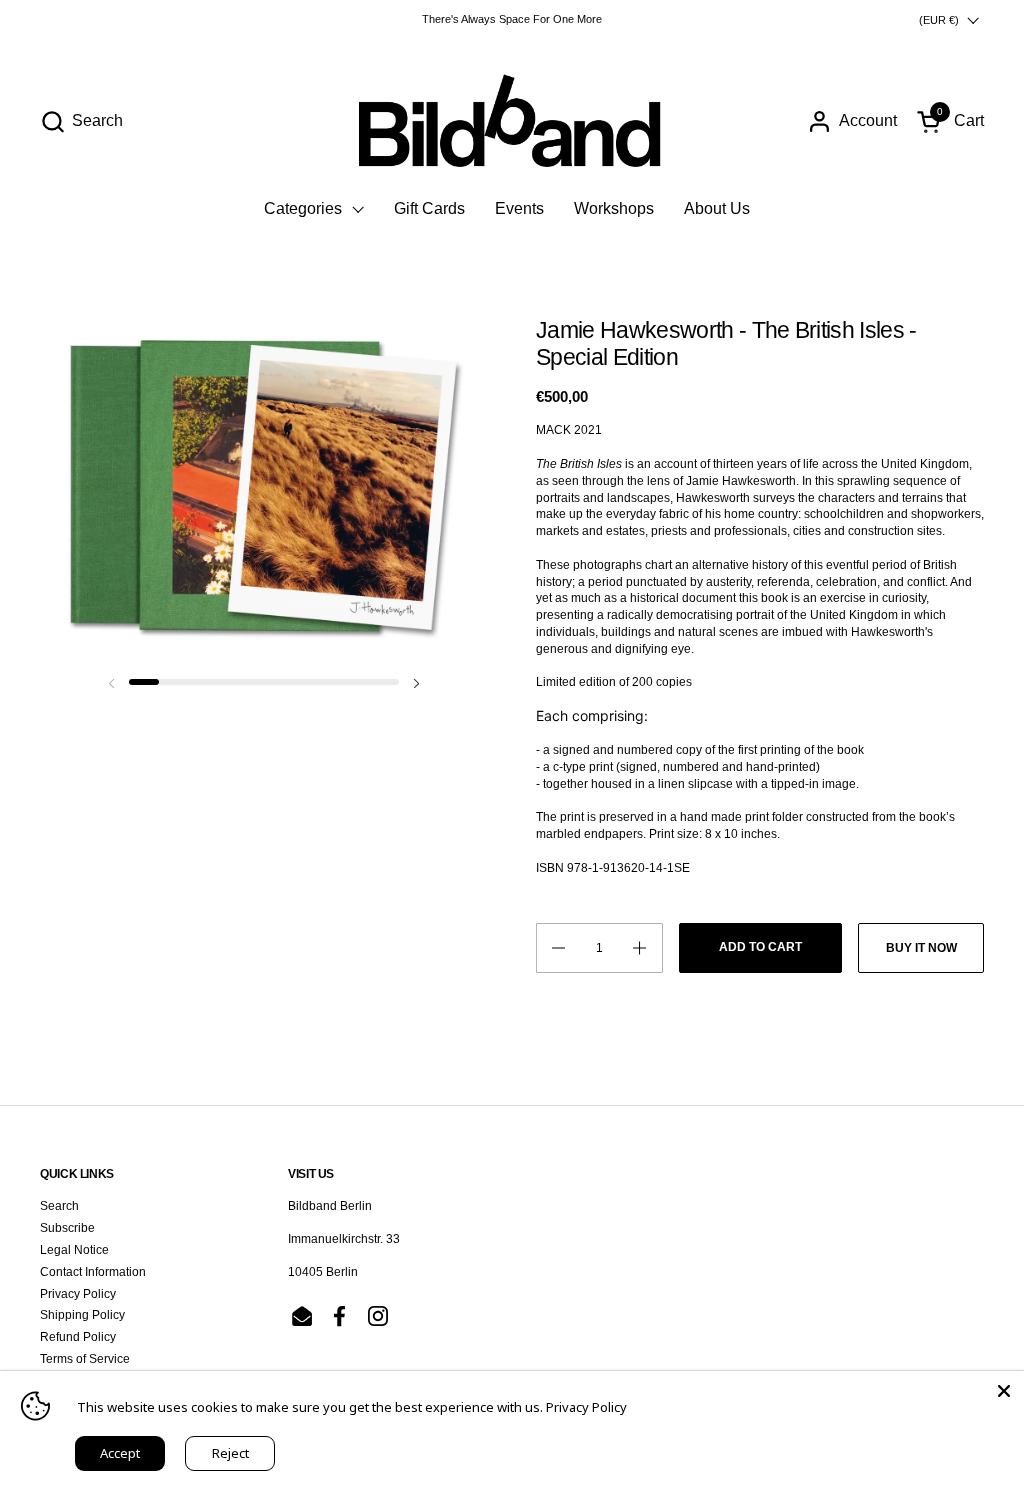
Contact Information (93, 1272)
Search (59, 1206)
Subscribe (67, 1228)
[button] (81, 121)
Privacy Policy (78, 1294)
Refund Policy (78, 1337)
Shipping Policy (82, 1315)
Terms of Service (85, 1359)
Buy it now (921, 948)
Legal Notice (74, 1250)
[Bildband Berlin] (512, 121)
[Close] (1004, 1391)
